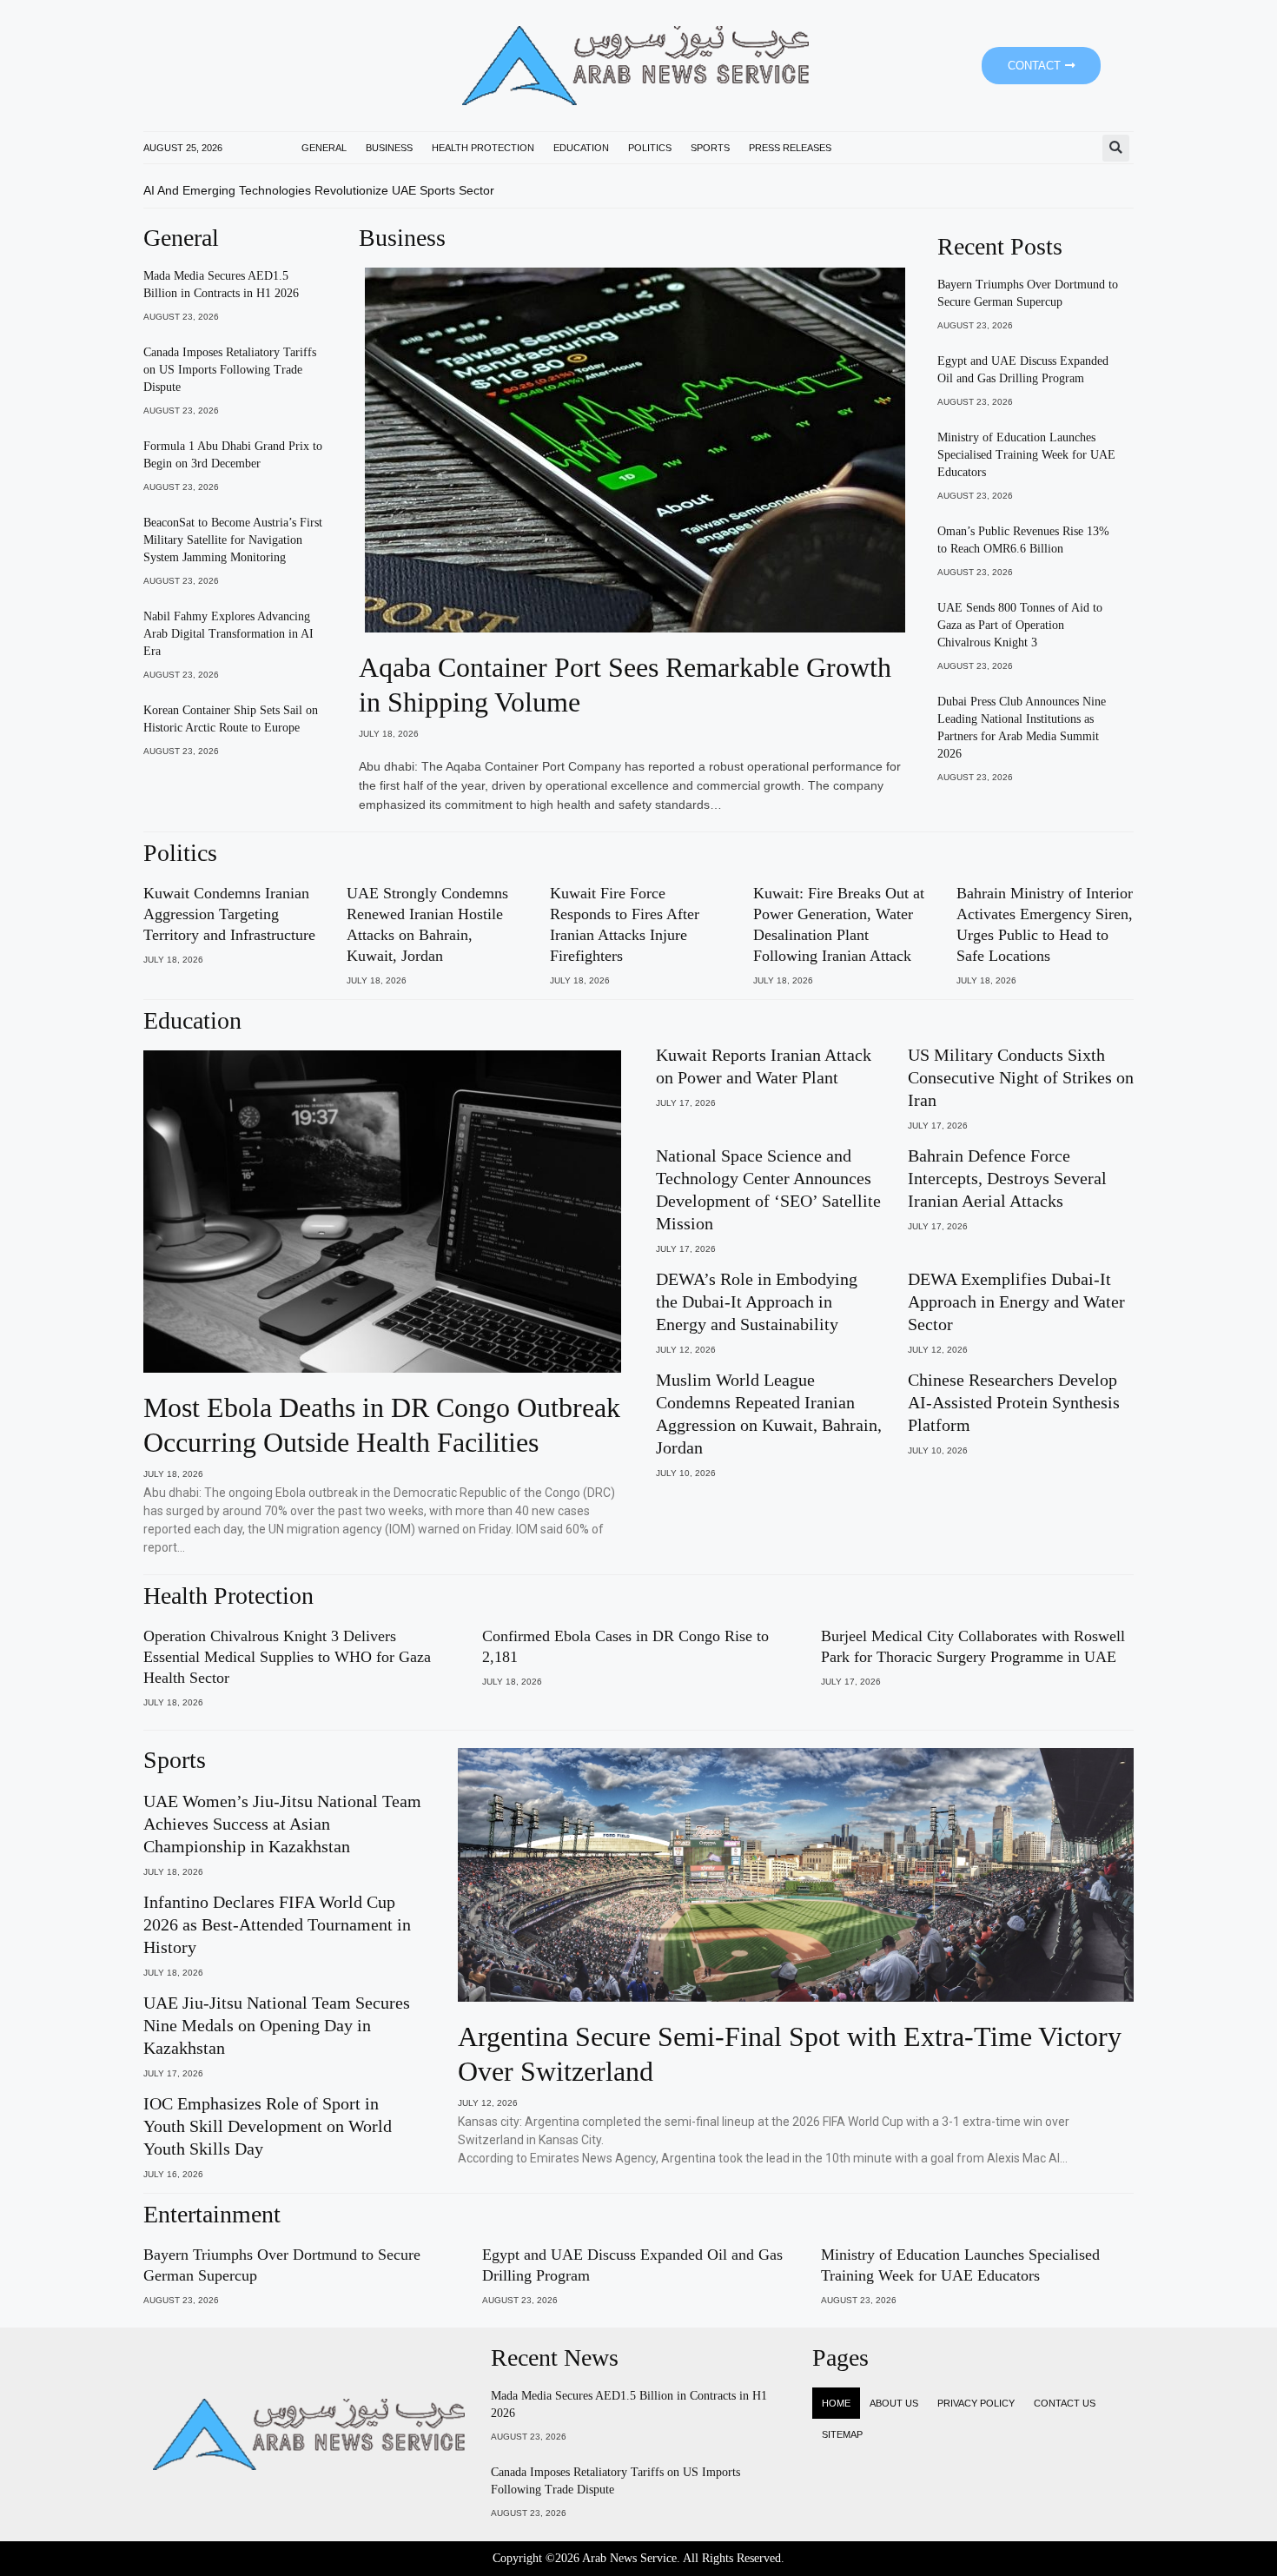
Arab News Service (629, 2558)
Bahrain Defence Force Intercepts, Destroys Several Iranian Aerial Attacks (1007, 1178)
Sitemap (842, 2434)
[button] (1116, 148)
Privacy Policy (976, 2403)
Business (389, 148)
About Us (894, 2403)
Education (581, 148)
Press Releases (790, 148)
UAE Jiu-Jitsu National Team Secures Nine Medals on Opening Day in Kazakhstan (277, 2025)
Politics (650, 148)
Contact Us (1065, 2403)
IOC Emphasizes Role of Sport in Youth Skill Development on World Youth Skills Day (268, 2126)
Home (836, 2403)
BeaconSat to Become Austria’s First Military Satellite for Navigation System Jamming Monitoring (233, 540)
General (324, 148)
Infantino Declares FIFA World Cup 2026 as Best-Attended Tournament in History (277, 1924)
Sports (710, 148)
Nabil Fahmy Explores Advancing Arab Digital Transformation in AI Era (228, 634)
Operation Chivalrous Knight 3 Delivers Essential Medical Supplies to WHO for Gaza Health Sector (287, 1657)
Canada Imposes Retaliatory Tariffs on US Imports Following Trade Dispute (230, 370)
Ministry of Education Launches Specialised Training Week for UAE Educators (1026, 455)
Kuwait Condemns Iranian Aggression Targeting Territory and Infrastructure (229, 914)
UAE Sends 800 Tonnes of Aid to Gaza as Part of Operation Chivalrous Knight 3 (1020, 625)
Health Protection (483, 148)
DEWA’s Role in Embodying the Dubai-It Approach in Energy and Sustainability (757, 1301)
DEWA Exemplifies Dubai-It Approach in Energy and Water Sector (1016, 1301)
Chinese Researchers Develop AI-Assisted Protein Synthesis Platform (1014, 1402)
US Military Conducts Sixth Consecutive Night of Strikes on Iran (1021, 1077)
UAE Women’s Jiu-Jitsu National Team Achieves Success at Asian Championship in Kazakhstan (282, 1824)
